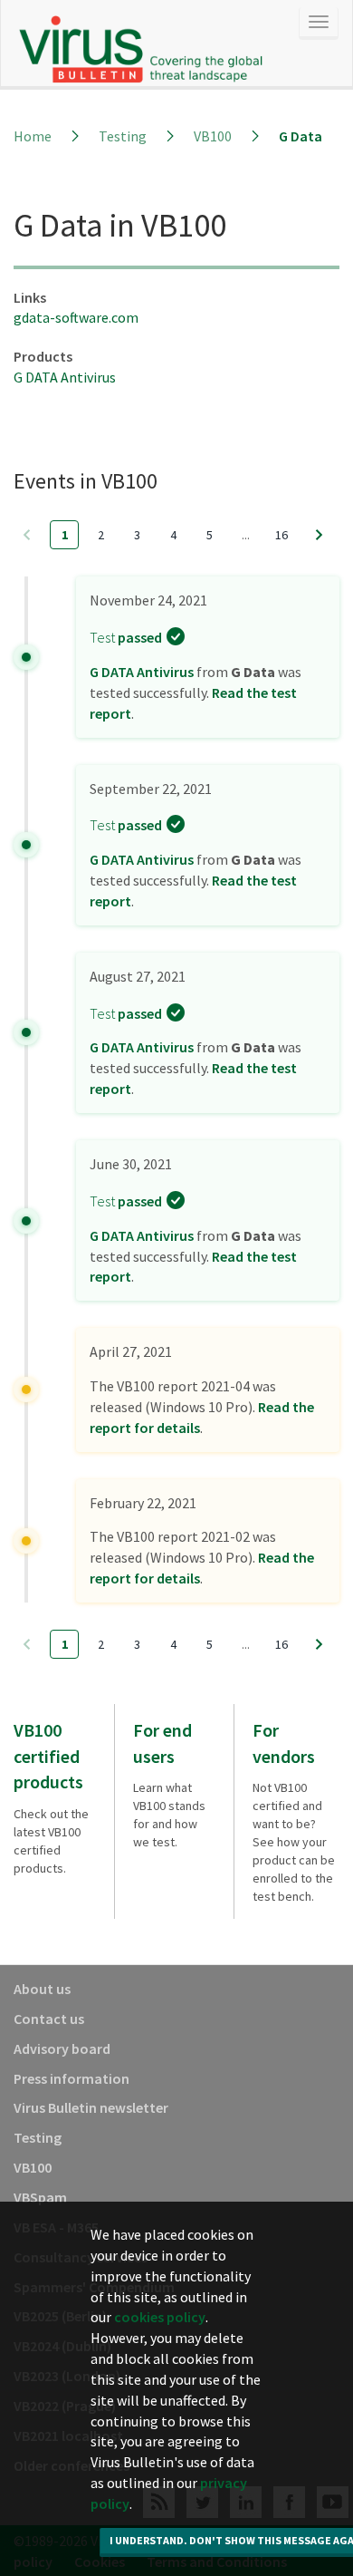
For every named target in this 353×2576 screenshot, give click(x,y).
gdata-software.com (76, 317)
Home (33, 136)
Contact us (49, 2019)
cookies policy (160, 2317)
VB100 (213, 136)
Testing (123, 136)
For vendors (284, 1743)
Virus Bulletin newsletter (91, 2107)
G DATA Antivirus (65, 377)
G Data (301, 136)
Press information (72, 2078)
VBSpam (40, 2197)
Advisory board (62, 2048)
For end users (162, 1743)
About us (42, 1989)
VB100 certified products (48, 1756)
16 (281, 535)
